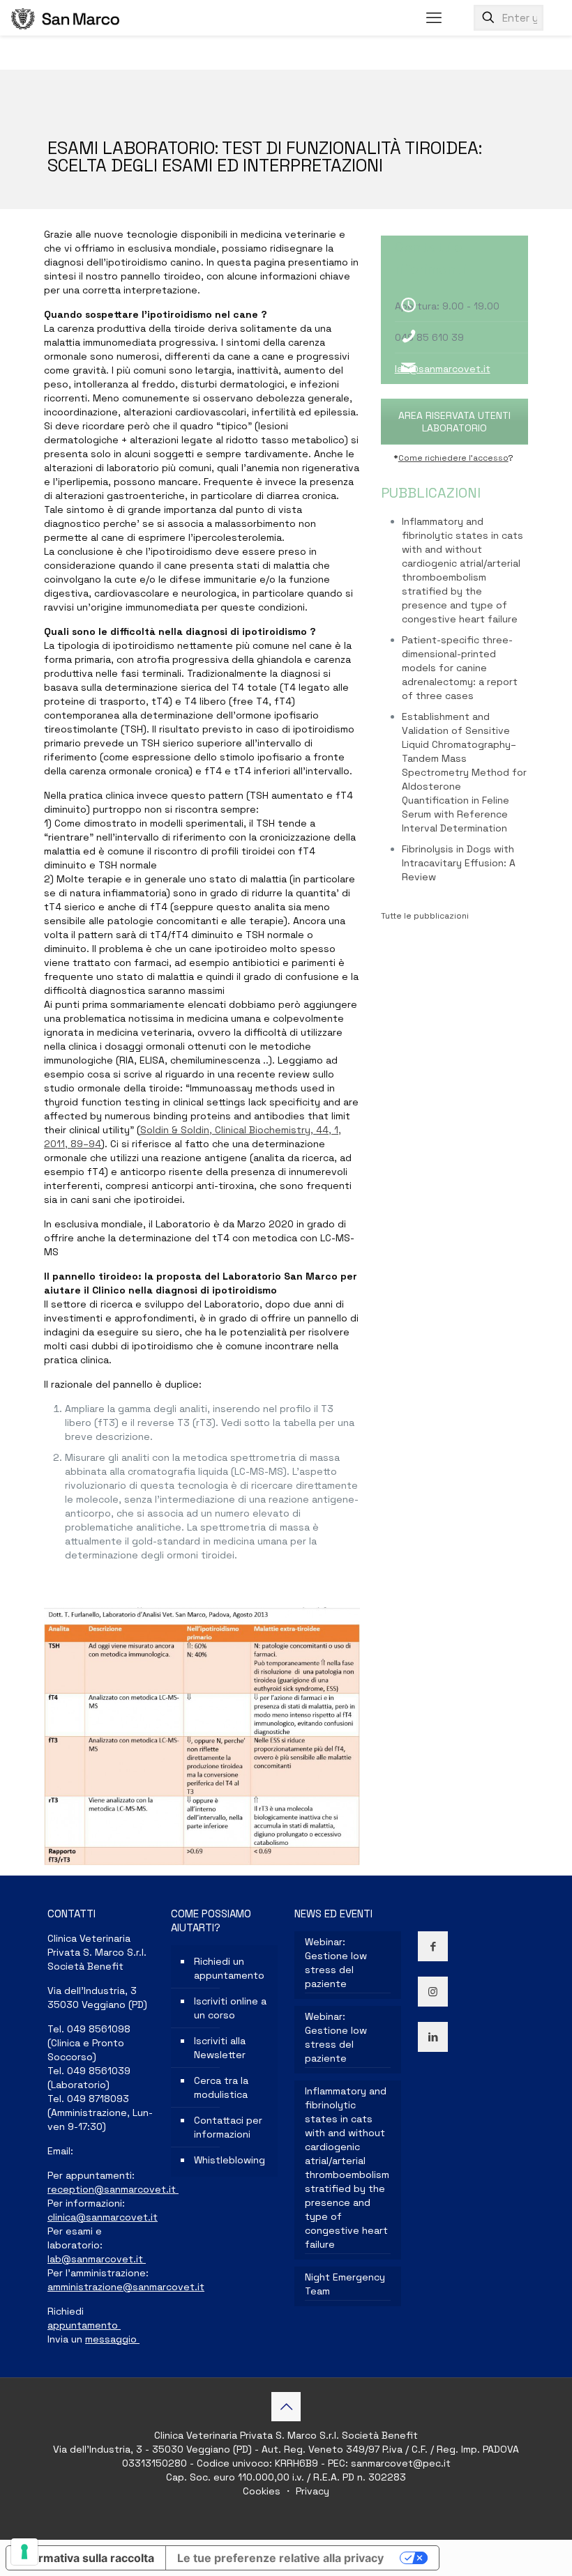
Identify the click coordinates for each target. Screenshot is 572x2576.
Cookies (263, 2491)
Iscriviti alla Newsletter (220, 2048)
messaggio (112, 2339)
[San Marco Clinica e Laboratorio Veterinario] (65, 17)
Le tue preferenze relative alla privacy (280, 2558)
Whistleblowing (229, 2160)
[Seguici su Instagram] (433, 1992)
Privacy (311, 2491)
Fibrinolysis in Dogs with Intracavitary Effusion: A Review (459, 863)
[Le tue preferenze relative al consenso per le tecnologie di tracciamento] (24, 2552)
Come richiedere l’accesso (453, 458)
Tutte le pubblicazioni (425, 916)
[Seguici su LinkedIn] (433, 2037)
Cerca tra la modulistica (221, 2087)
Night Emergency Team (345, 2284)
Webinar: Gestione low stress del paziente (336, 1963)
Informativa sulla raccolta (86, 2558)
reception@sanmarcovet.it (113, 2189)
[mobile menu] (434, 17)
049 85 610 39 (429, 337)
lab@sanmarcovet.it (443, 369)
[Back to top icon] (286, 2407)
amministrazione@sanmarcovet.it (126, 2287)
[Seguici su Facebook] (433, 1946)
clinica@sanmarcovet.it (103, 2217)
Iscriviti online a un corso (230, 2008)
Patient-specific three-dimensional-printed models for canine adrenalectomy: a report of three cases (460, 668)
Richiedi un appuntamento (229, 1968)
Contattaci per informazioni (228, 2127)
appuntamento (84, 2325)
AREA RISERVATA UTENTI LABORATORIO (454, 422)
